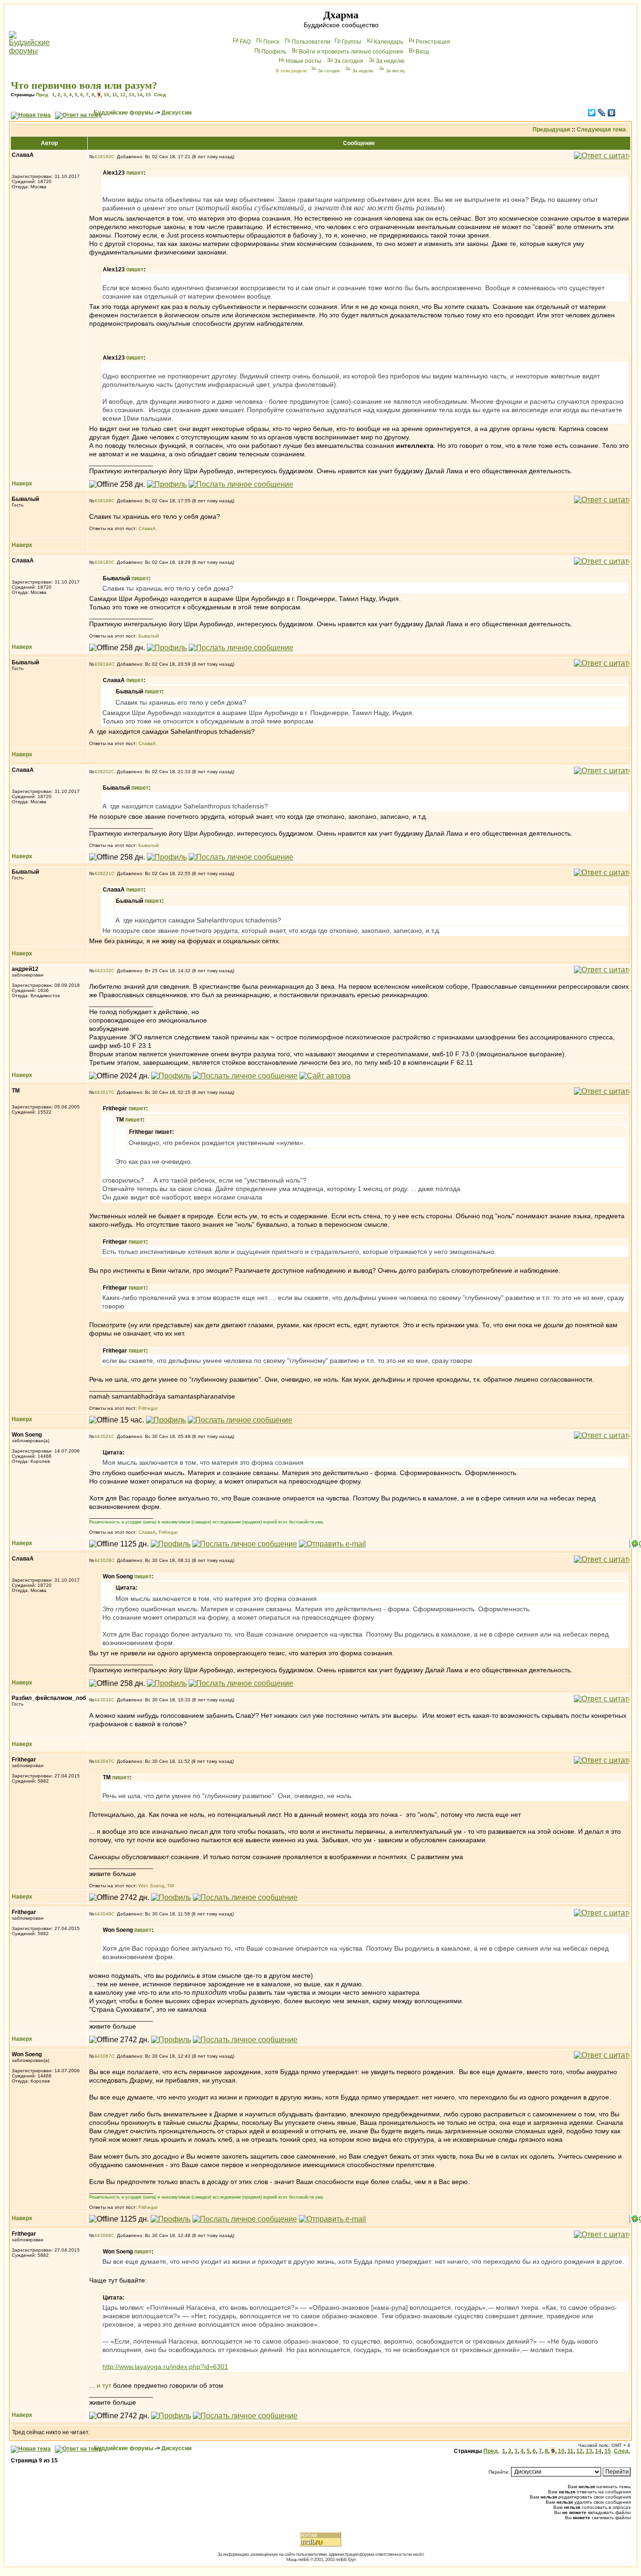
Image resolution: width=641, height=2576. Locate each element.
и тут (104, 2385)
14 (140, 95)
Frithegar (148, 1408)
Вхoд (422, 52)
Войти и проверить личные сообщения (351, 52)
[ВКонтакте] (612, 113)
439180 (103, 562)
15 (148, 95)
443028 (103, 1560)
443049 (103, 1914)
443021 (103, 1436)
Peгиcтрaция (433, 42)
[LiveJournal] (602, 113)
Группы (351, 42)
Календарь (389, 42)
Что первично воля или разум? (84, 85)
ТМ (170, 1886)
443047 (103, 1761)
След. (160, 95)
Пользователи (311, 42)
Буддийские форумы (124, 113)
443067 (103, 2056)
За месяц (395, 71)
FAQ (245, 42)
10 (107, 95)
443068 (103, 2235)
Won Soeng (151, 1886)
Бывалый (149, 636)
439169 (103, 501)
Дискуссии (176, 113)
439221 (103, 873)
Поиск (271, 42)
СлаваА (147, 528)
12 (123, 95)
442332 (103, 971)
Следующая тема (601, 130)
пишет (135, 173)
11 (115, 95)
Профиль (274, 52)
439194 (103, 664)
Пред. (43, 95)
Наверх (22, 484)
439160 (103, 157)
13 (131, 95)
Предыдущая (551, 130)
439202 (103, 772)
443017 (103, 1092)
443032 (103, 1700)
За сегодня (349, 61)
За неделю (390, 61)
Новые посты (304, 61)
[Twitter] (592, 113)
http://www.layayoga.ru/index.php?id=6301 (165, 2367)
